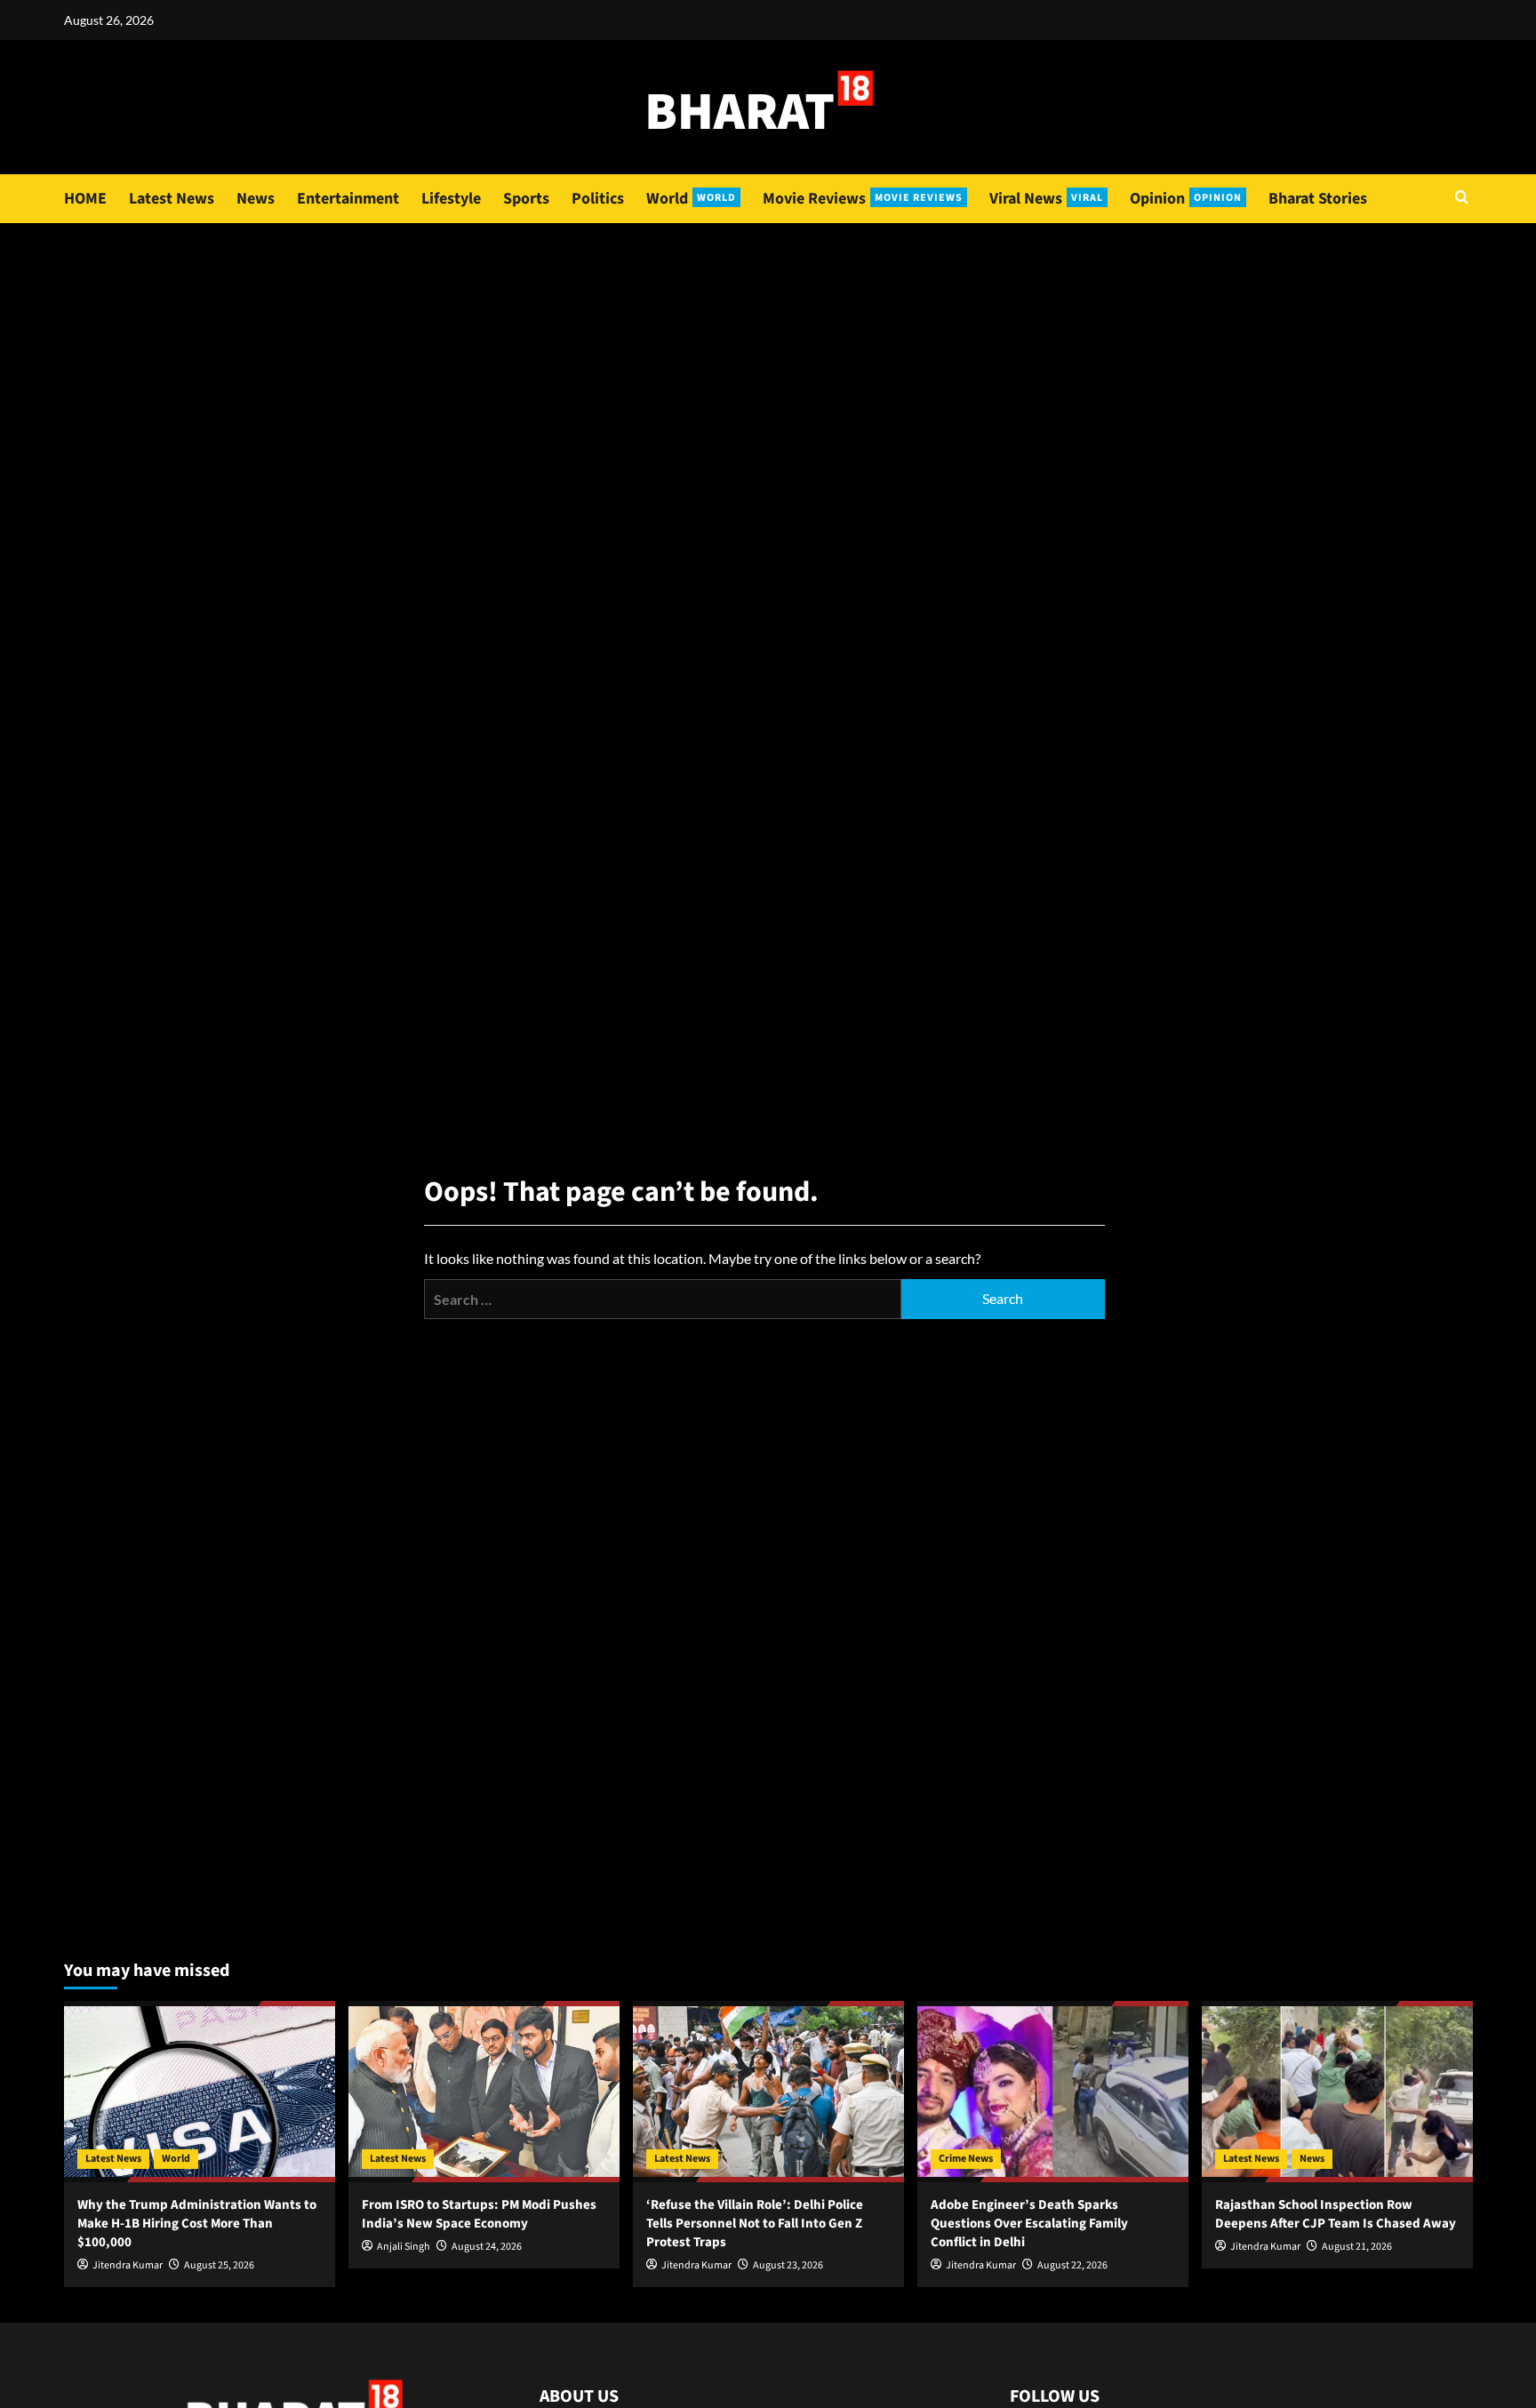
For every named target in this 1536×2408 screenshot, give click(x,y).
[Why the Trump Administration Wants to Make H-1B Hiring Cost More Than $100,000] (200, 2091)
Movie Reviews (863, 199)
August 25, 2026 (219, 2265)
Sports (526, 199)
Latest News (172, 199)
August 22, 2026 (1072, 2265)
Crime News (966, 2159)
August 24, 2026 (487, 2247)
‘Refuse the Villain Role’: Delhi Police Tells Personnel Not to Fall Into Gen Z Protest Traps (755, 2224)
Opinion (1186, 199)
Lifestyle (451, 199)
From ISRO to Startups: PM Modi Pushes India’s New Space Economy (479, 2214)
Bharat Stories (1318, 199)
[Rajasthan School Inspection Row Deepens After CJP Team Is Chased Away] (1337, 2091)
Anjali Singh (404, 2247)
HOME (85, 199)
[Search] (1462, 199)
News (256, 199)
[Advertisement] (768, 356)
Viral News (1046, 199)
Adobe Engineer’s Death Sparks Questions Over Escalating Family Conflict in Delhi (1029, 2224)
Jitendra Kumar (128, 2265)
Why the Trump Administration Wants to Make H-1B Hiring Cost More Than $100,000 (197, 2224)
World (691, 199)
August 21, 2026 (1357, 2247)
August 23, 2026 (788, 2265)
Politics (598, 199)
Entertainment (348, 199)
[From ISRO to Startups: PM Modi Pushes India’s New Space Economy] (484, 2091)
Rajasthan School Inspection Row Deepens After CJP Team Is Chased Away (1336, 2214)
